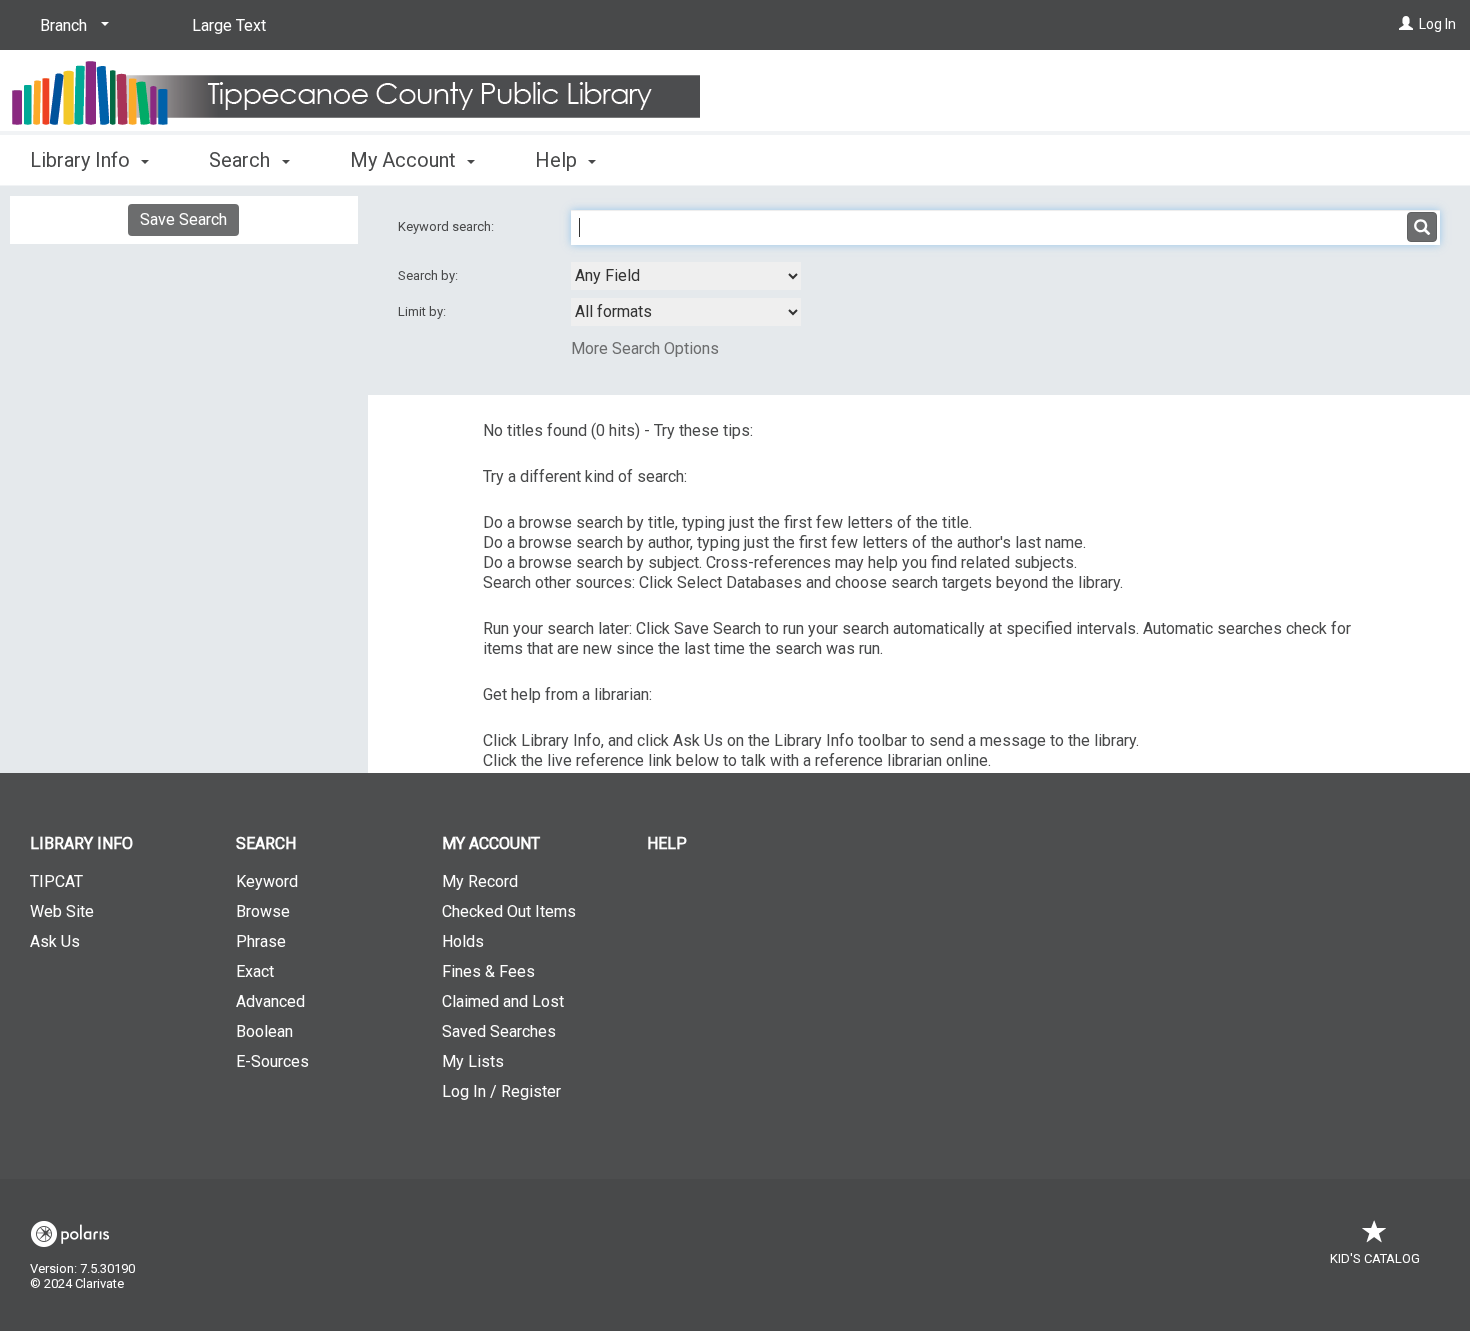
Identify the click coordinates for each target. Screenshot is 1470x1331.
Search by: (429, 275)
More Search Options (645, 348)
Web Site (62, 911)
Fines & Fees (488, 971)
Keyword (267, 881)
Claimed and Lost (503, 1001)
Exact (255, 971)
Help (667, 843)
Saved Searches (499, 1031)
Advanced (270, 1001)
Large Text (229, 25)
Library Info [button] (82, 160)
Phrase (261, 941)
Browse (263, 911)
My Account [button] (405, 160)
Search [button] (242, 160)
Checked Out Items (509, 911)
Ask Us (55, 941)
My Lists (473, 1061)
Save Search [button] (183, 219)
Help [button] (558, 160)
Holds (463, 941)
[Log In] (1406, 24)
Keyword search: (447, 226)
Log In (1437, 24)
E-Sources (272, 1061)
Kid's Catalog (1375, 1258)
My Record (480, 881)
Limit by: (423, 311)
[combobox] (686, 276)
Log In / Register (501, 1091)
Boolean (264, 1031)
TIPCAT (56, 881)
